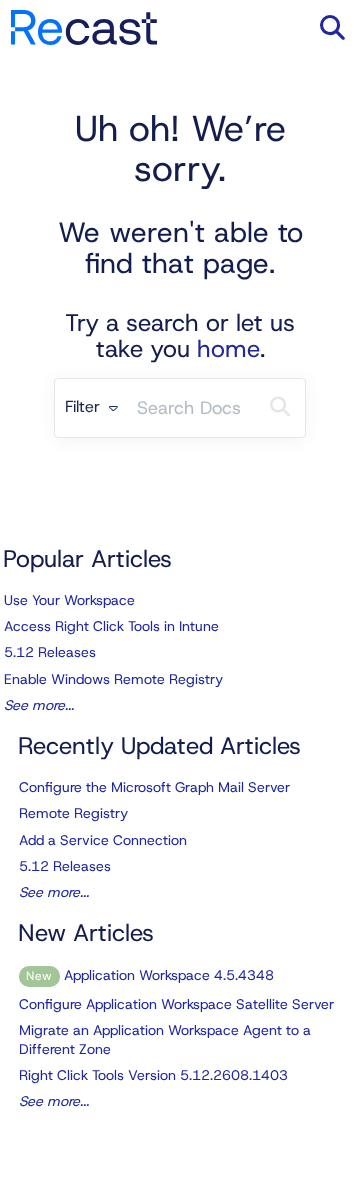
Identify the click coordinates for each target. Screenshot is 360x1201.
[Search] (280, 408)
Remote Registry (73, 813)
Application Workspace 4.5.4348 (150, 975)
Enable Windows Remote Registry (113, 679)
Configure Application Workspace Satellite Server (176, 1004)
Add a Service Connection (103, 840)
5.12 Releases (50, 652)
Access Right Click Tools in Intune (111, 626)
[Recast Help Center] (84, 17)
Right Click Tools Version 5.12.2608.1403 (153, 1075)
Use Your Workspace (69, 600)
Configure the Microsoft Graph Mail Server (154, 787)
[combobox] (191, 408)
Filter (85, 406)
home (228, 349)
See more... (39, 705)
